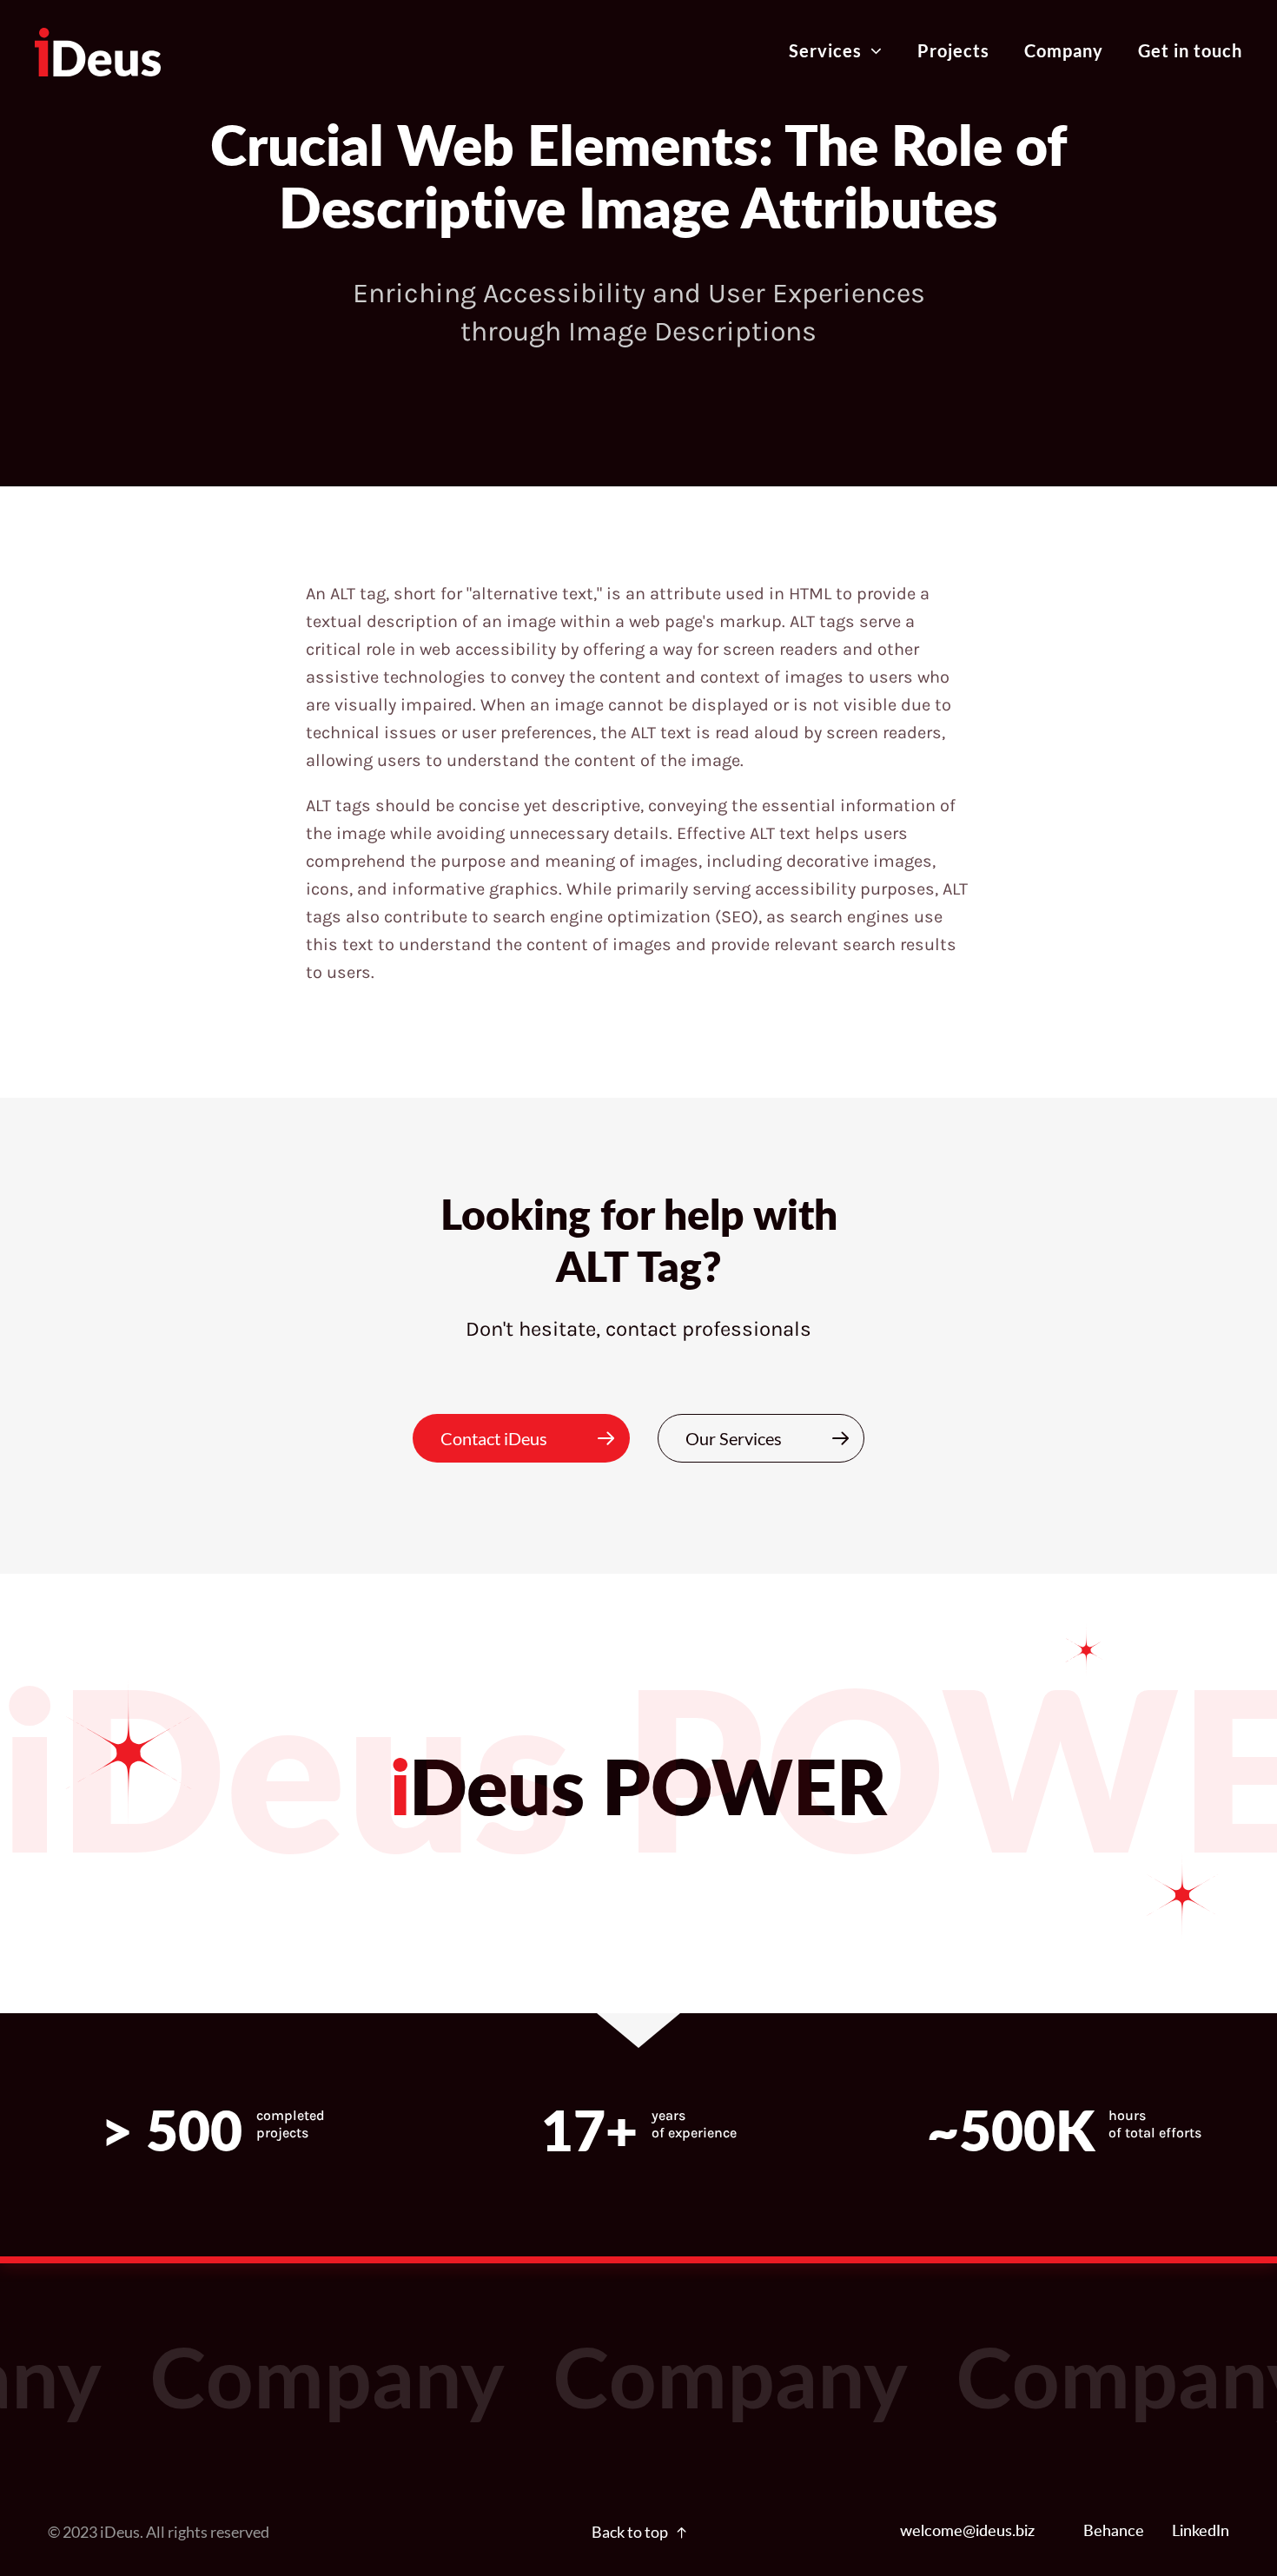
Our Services (734, 1438)
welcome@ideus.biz (967, 2532)
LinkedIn (1201, 2532)
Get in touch (1190, 50)
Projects (953, 50)
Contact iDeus (494, 1438)
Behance (1114, 2532)
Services (825, 50)
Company (1064, 50)
